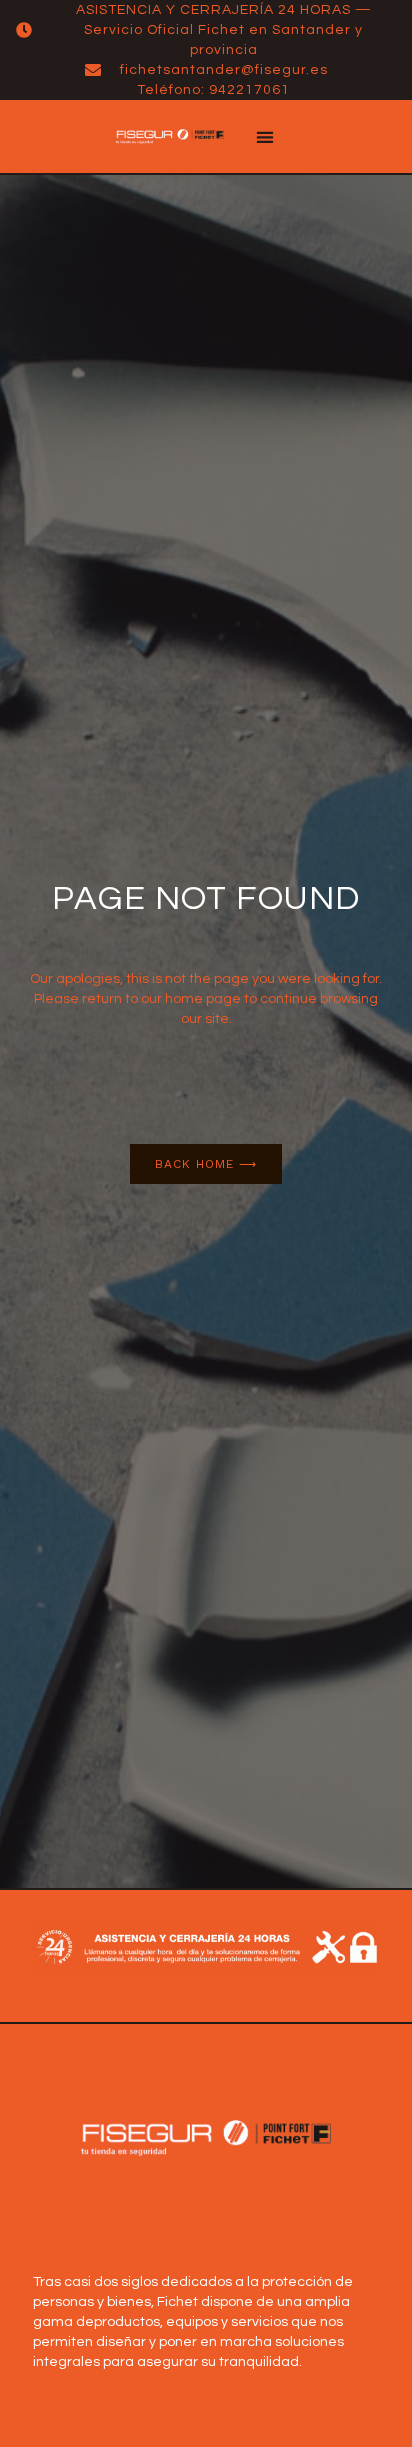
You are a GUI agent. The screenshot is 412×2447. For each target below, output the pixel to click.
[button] (264, 136)
